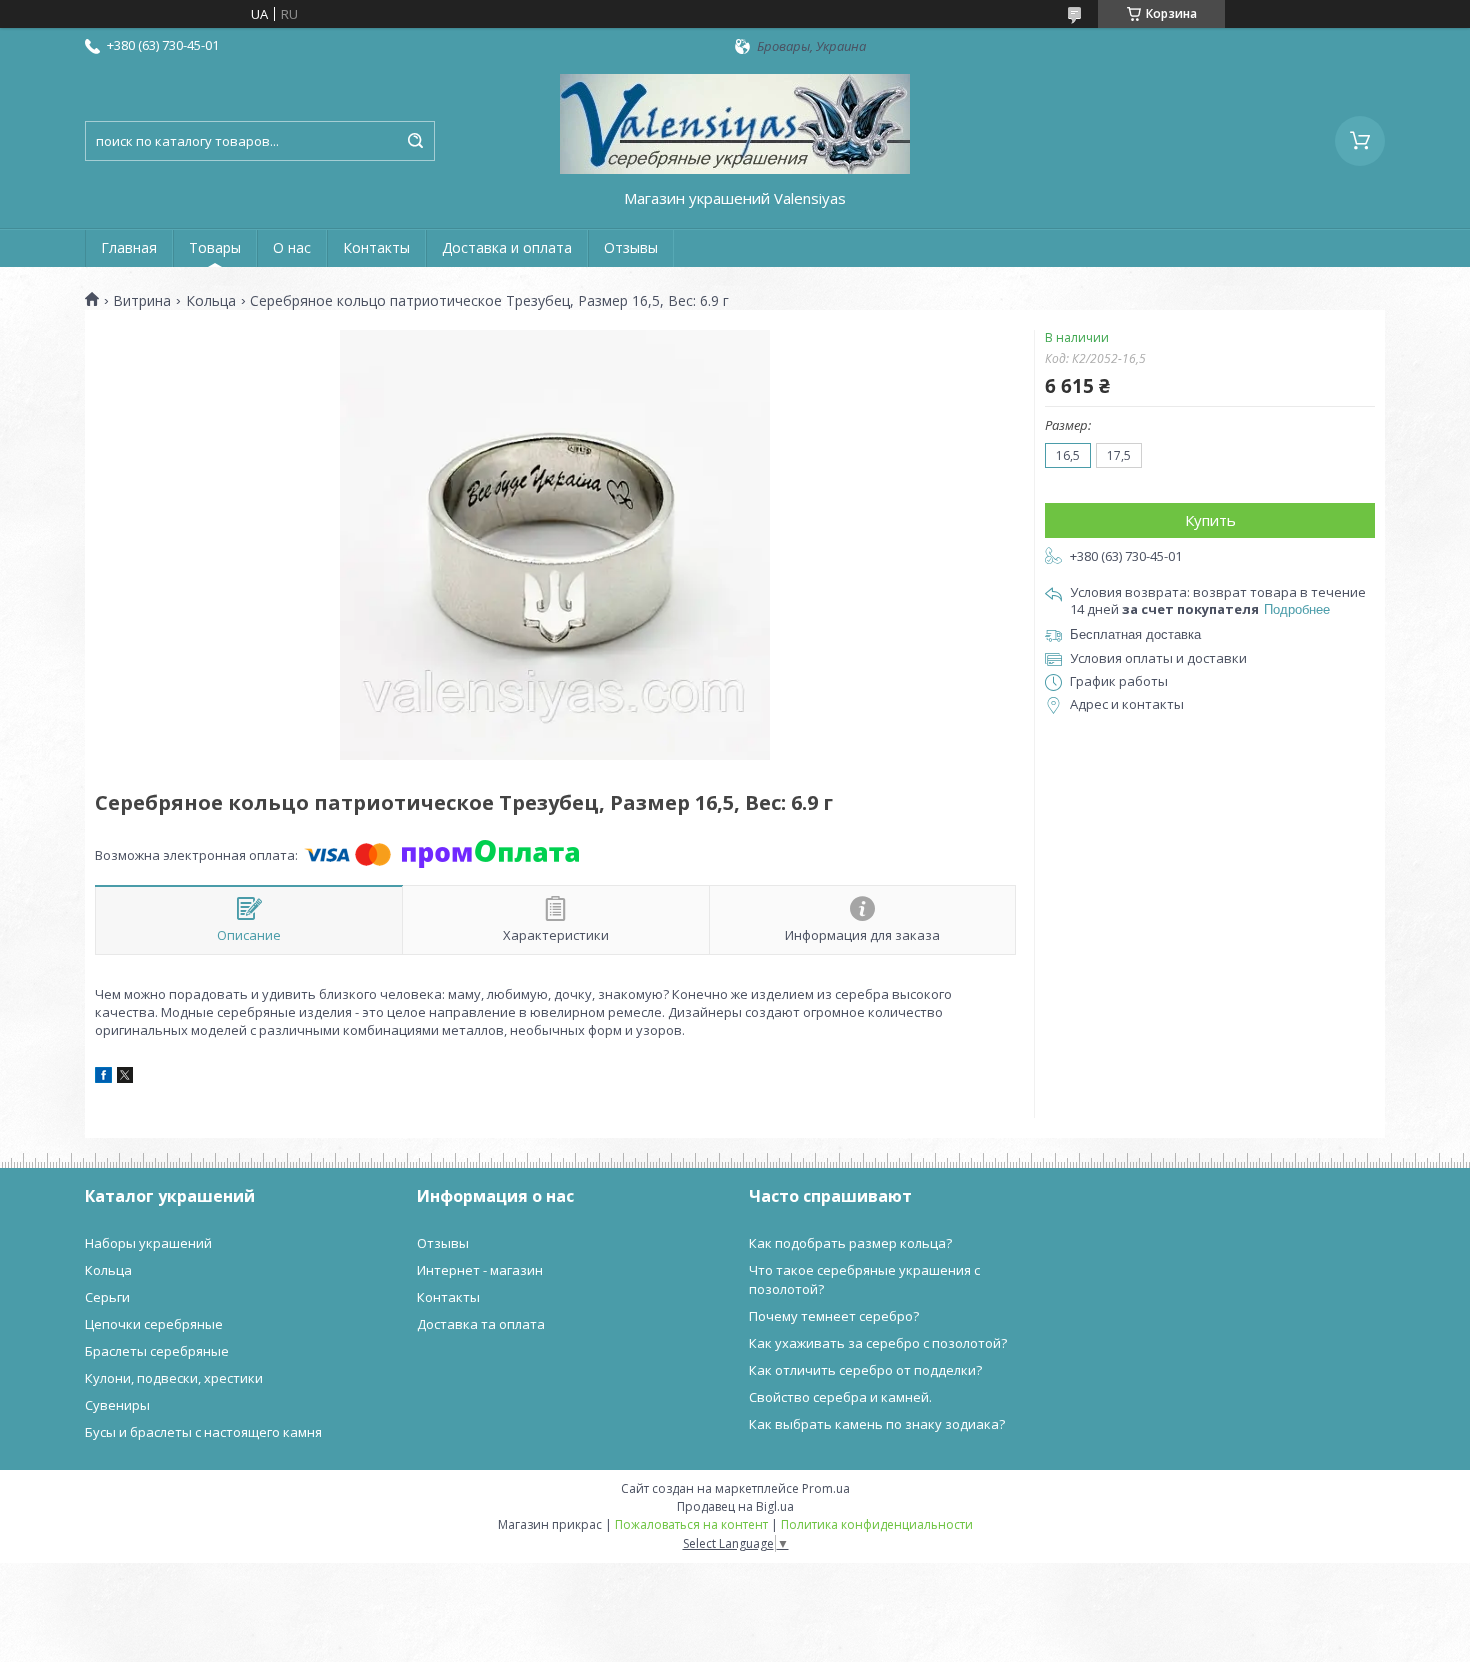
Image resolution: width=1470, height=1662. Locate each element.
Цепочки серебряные (154, 1324)
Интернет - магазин (480, 1270)
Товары (215, 247)
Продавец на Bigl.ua (735, 1506)
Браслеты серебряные (157, 1351)
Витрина (142, 301)
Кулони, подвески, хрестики (174, 1378)
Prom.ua (826, 1488)
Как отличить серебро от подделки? (865, 1370)
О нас (292, 247)
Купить (1210, 520)
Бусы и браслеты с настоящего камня (203, 1432)
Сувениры (117, 1405)
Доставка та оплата (481, 1324)
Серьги (107, 1297)
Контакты (376, 247)
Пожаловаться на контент (691, 1524)
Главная (129, 247)
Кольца (211, 301)
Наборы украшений (148, 1243)
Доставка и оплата (507, 247)
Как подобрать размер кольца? (850, 1243)
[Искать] (415, 141)
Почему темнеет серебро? (834, 1316)
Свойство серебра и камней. (840, 1397)
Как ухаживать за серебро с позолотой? (878, 1343)
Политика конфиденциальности (877, 1524)
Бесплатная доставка (1135, 634)
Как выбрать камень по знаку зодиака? (877, 1424)
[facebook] (103, 1078)
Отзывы (631, 247)
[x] (125, 1078)
